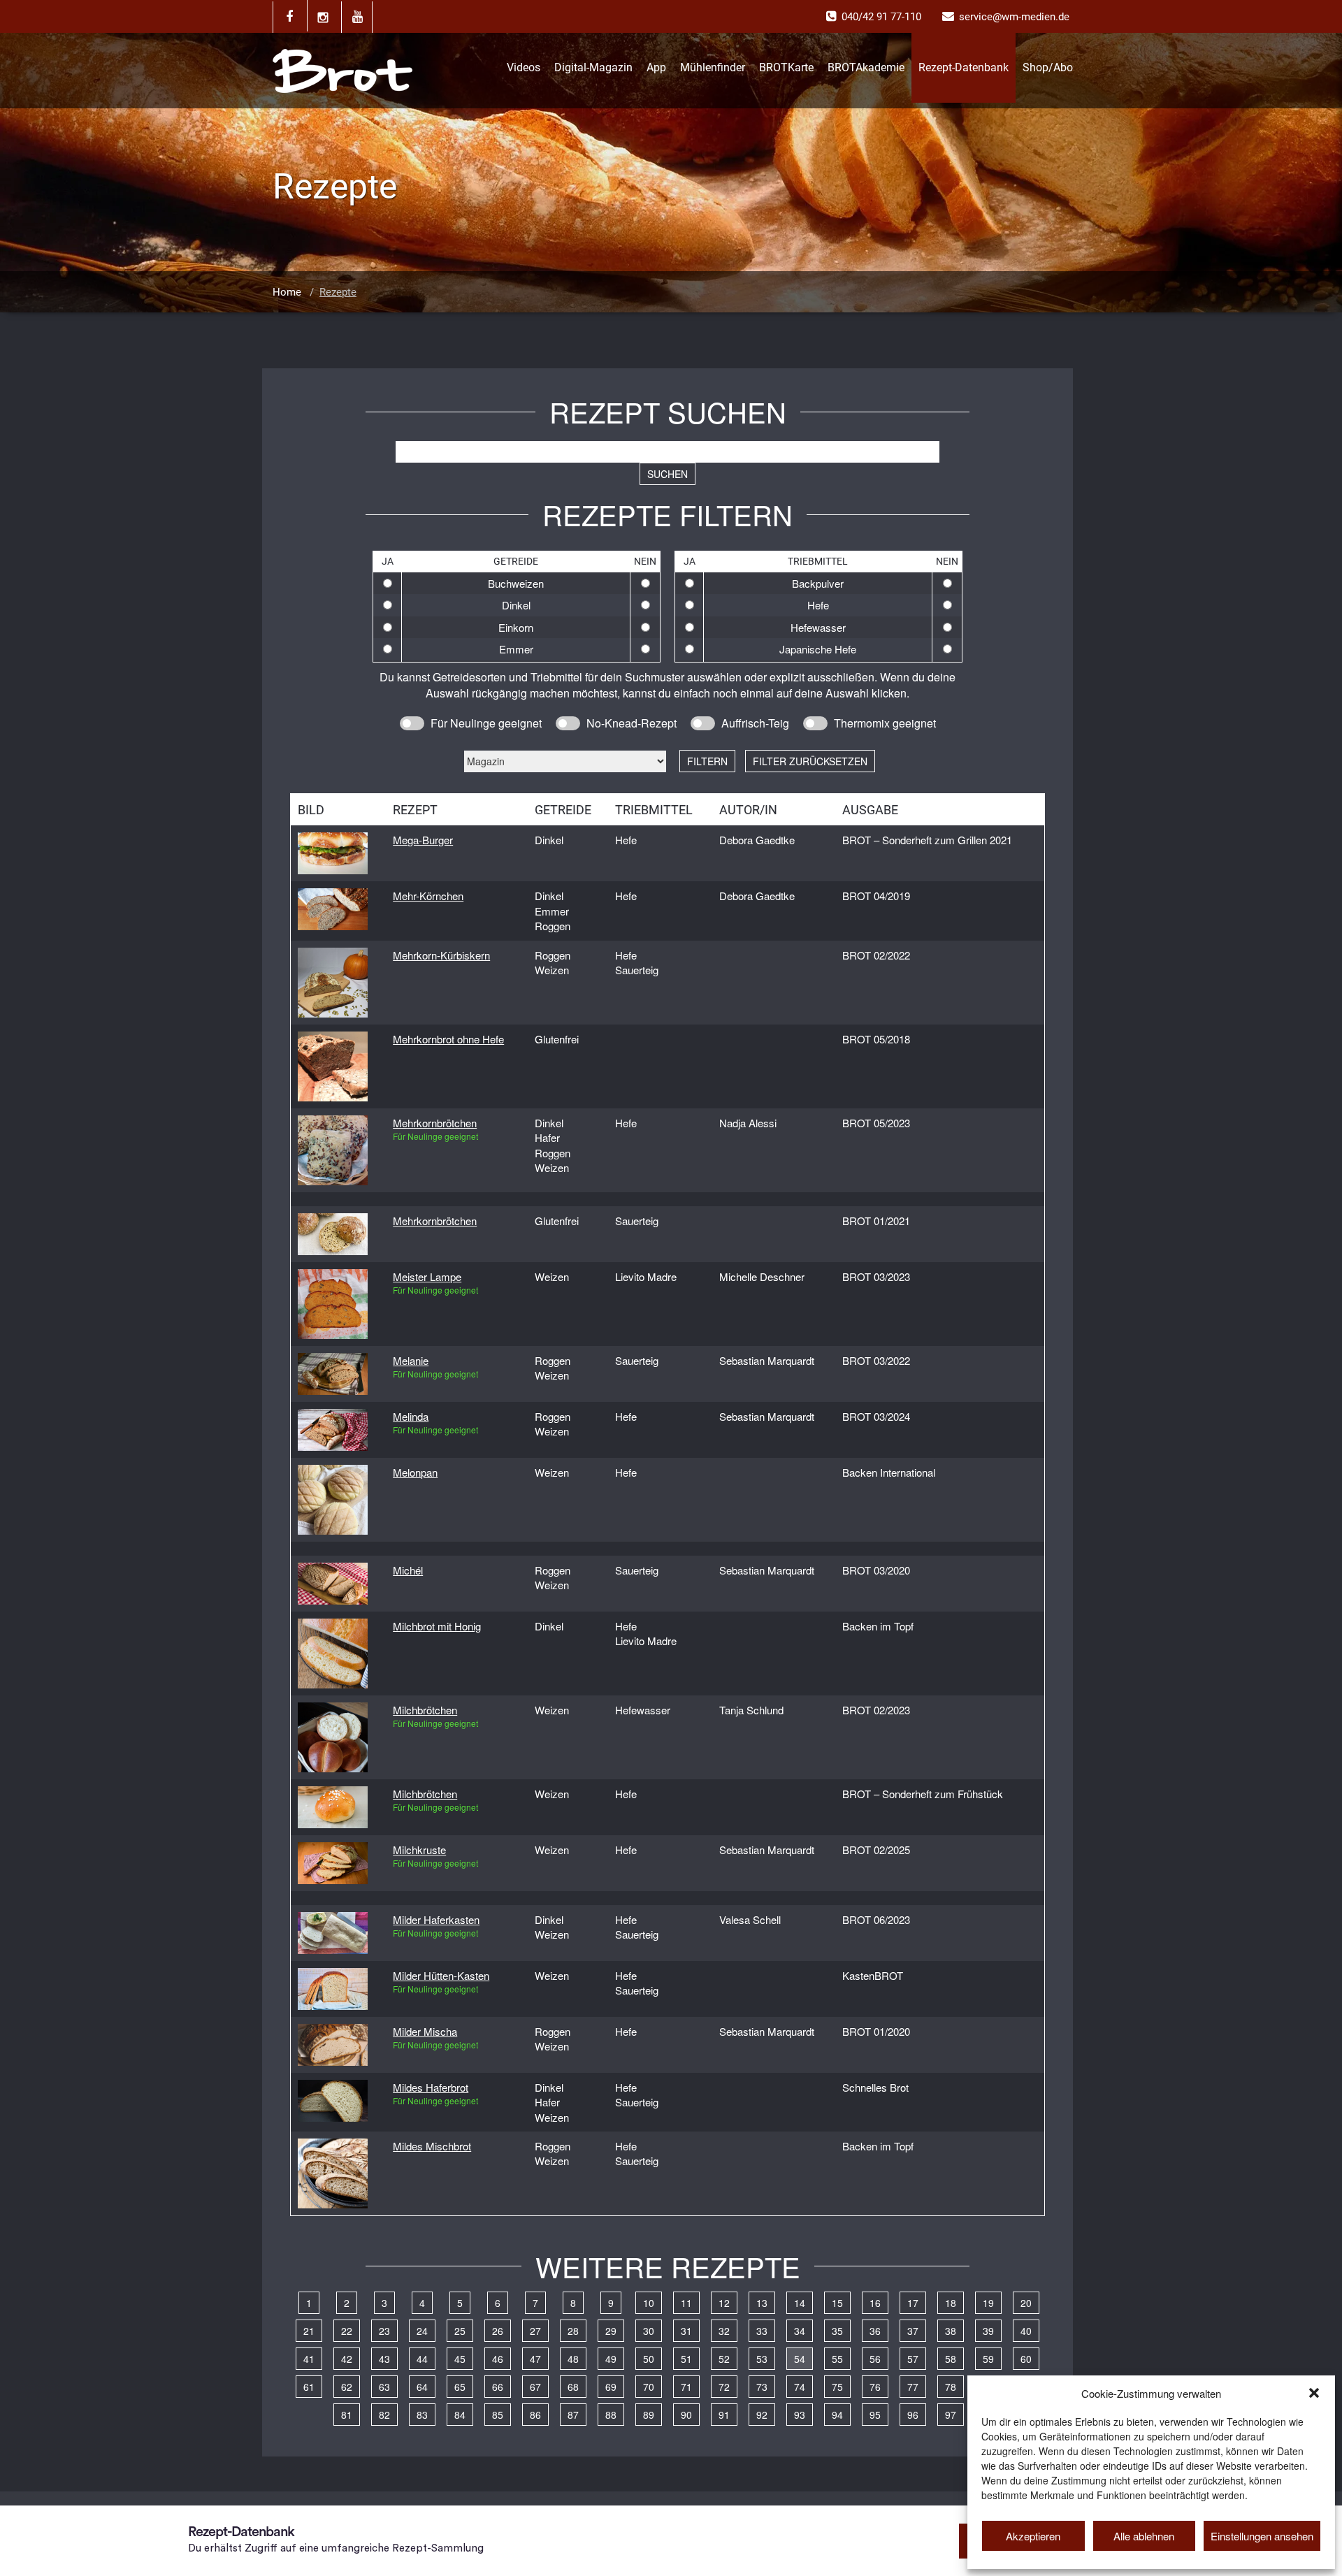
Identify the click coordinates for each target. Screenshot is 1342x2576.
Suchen (668, 474)
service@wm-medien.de (1014, 17)
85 (498, 2415)
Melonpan (415, 1472)
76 (875, 2387)
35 (837, 2331)
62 (347, 2387)
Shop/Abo (1048, 67)
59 (988, 2359)
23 (384, 2331)
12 (724, 2303)
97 (951, 2415)
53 (762, 2359)
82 (384, 2415)
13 (762, 2303)
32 (724, 2331)
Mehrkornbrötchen (435, 1123)
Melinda (411, 1416)
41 (309, 2359)
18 (951, 2303)
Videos (524, 67)
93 (800, 2415)
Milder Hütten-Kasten (441, 1975)
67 (535, 2387)
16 (875, 2303)
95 (875, 2415)
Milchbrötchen (425, 1710)
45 (460, 2359)
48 (573, 2359)
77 (913, 2387)
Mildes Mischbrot (432, 2146)
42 (347, 2359)
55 (837, 2359)
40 (1026, 2331)
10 (649, 2303)
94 (837, 2415)
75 (837, 2387)
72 (724, 2387)
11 (686, 2303)
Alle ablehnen (1144, 2536)
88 (611, 2415)
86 (535, 2415)
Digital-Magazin (593, 67)
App (656, 67)
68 (573, 2387)
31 (686, 2331)
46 (498, 2359)
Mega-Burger (423, 840)
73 (762, 2387)
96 (913, 2415)
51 (686, 2359)
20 (1026, 2303)
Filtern (707, 761)
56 (875, 2359)
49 (611, 2359)
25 (460, 2331)
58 (951, 2359)
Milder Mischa (425, 2031)
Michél (408, 1570)
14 (800, 2303)
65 (460, 2387)
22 (347, 2331)
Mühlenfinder (713, 67)
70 (649, 2387)
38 (951, 2331)
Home (287, 292)
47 (535, 2359)
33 (762, 2331)
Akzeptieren (1033, 2536)
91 (724, 2415)
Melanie (411, 1360)
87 (573, 2415)
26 (498, 2331)
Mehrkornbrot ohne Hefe (448, 1039)
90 (686, 2415)
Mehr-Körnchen (428, 896)
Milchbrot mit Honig (437, 1626)
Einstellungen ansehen (1262, 2536)
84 (460, 2415)
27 (535, 2331)
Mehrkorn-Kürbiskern (441, 955)
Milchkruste (419, 1850)
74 (800, 2387)
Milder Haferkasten (436, 1919)
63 (384, 2387)
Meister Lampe (427, 1276)
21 (309, 2331)
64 (422, 2387)
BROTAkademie (866, 67)
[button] (1314, 2393)
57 (913, 2359)
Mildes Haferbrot (431, 2087)
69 (611, 2387)
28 (573, 2331)
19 (988, 2303)
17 (913, 2303)
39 (988, 2331)
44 (422, 2359)
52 (724, 2359)
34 (800, 2331)
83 (422, 2415)
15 (837, 2303)
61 (309, 2387)
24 (422, 2331)
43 (384, 2359)
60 (1026, 2359)
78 (951, 2387)
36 (875, 2331)
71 (686, 2387)
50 (649, 2359)
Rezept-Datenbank (964, 67)
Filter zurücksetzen (810, 761)
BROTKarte (786, 67)
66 (498, 2387)
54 (800, 2359)
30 (649, 2331)
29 (611, 2331)
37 (913, 2331)
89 (649, 2415)
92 (762, 2415)
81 (347, 2415)
